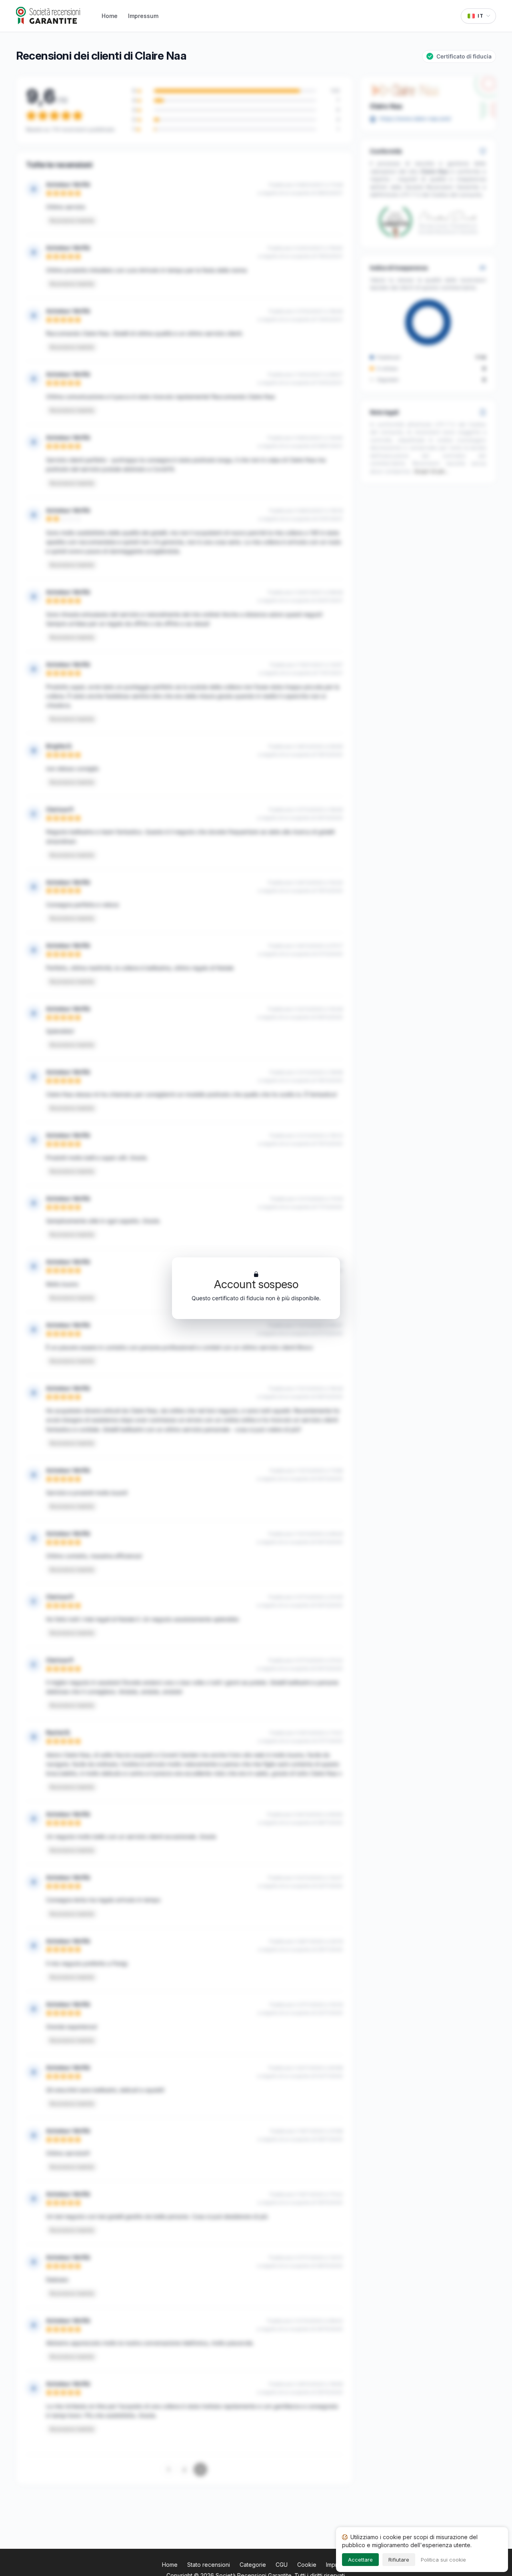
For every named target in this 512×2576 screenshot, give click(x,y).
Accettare (360, 2560)
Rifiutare (399, 2560)
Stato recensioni (209, 2565)
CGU (282, 2565)
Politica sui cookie (443, 2560)
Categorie (253, 2565)
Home (110, 16)
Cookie (307, 2565)
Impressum (143, 16)
